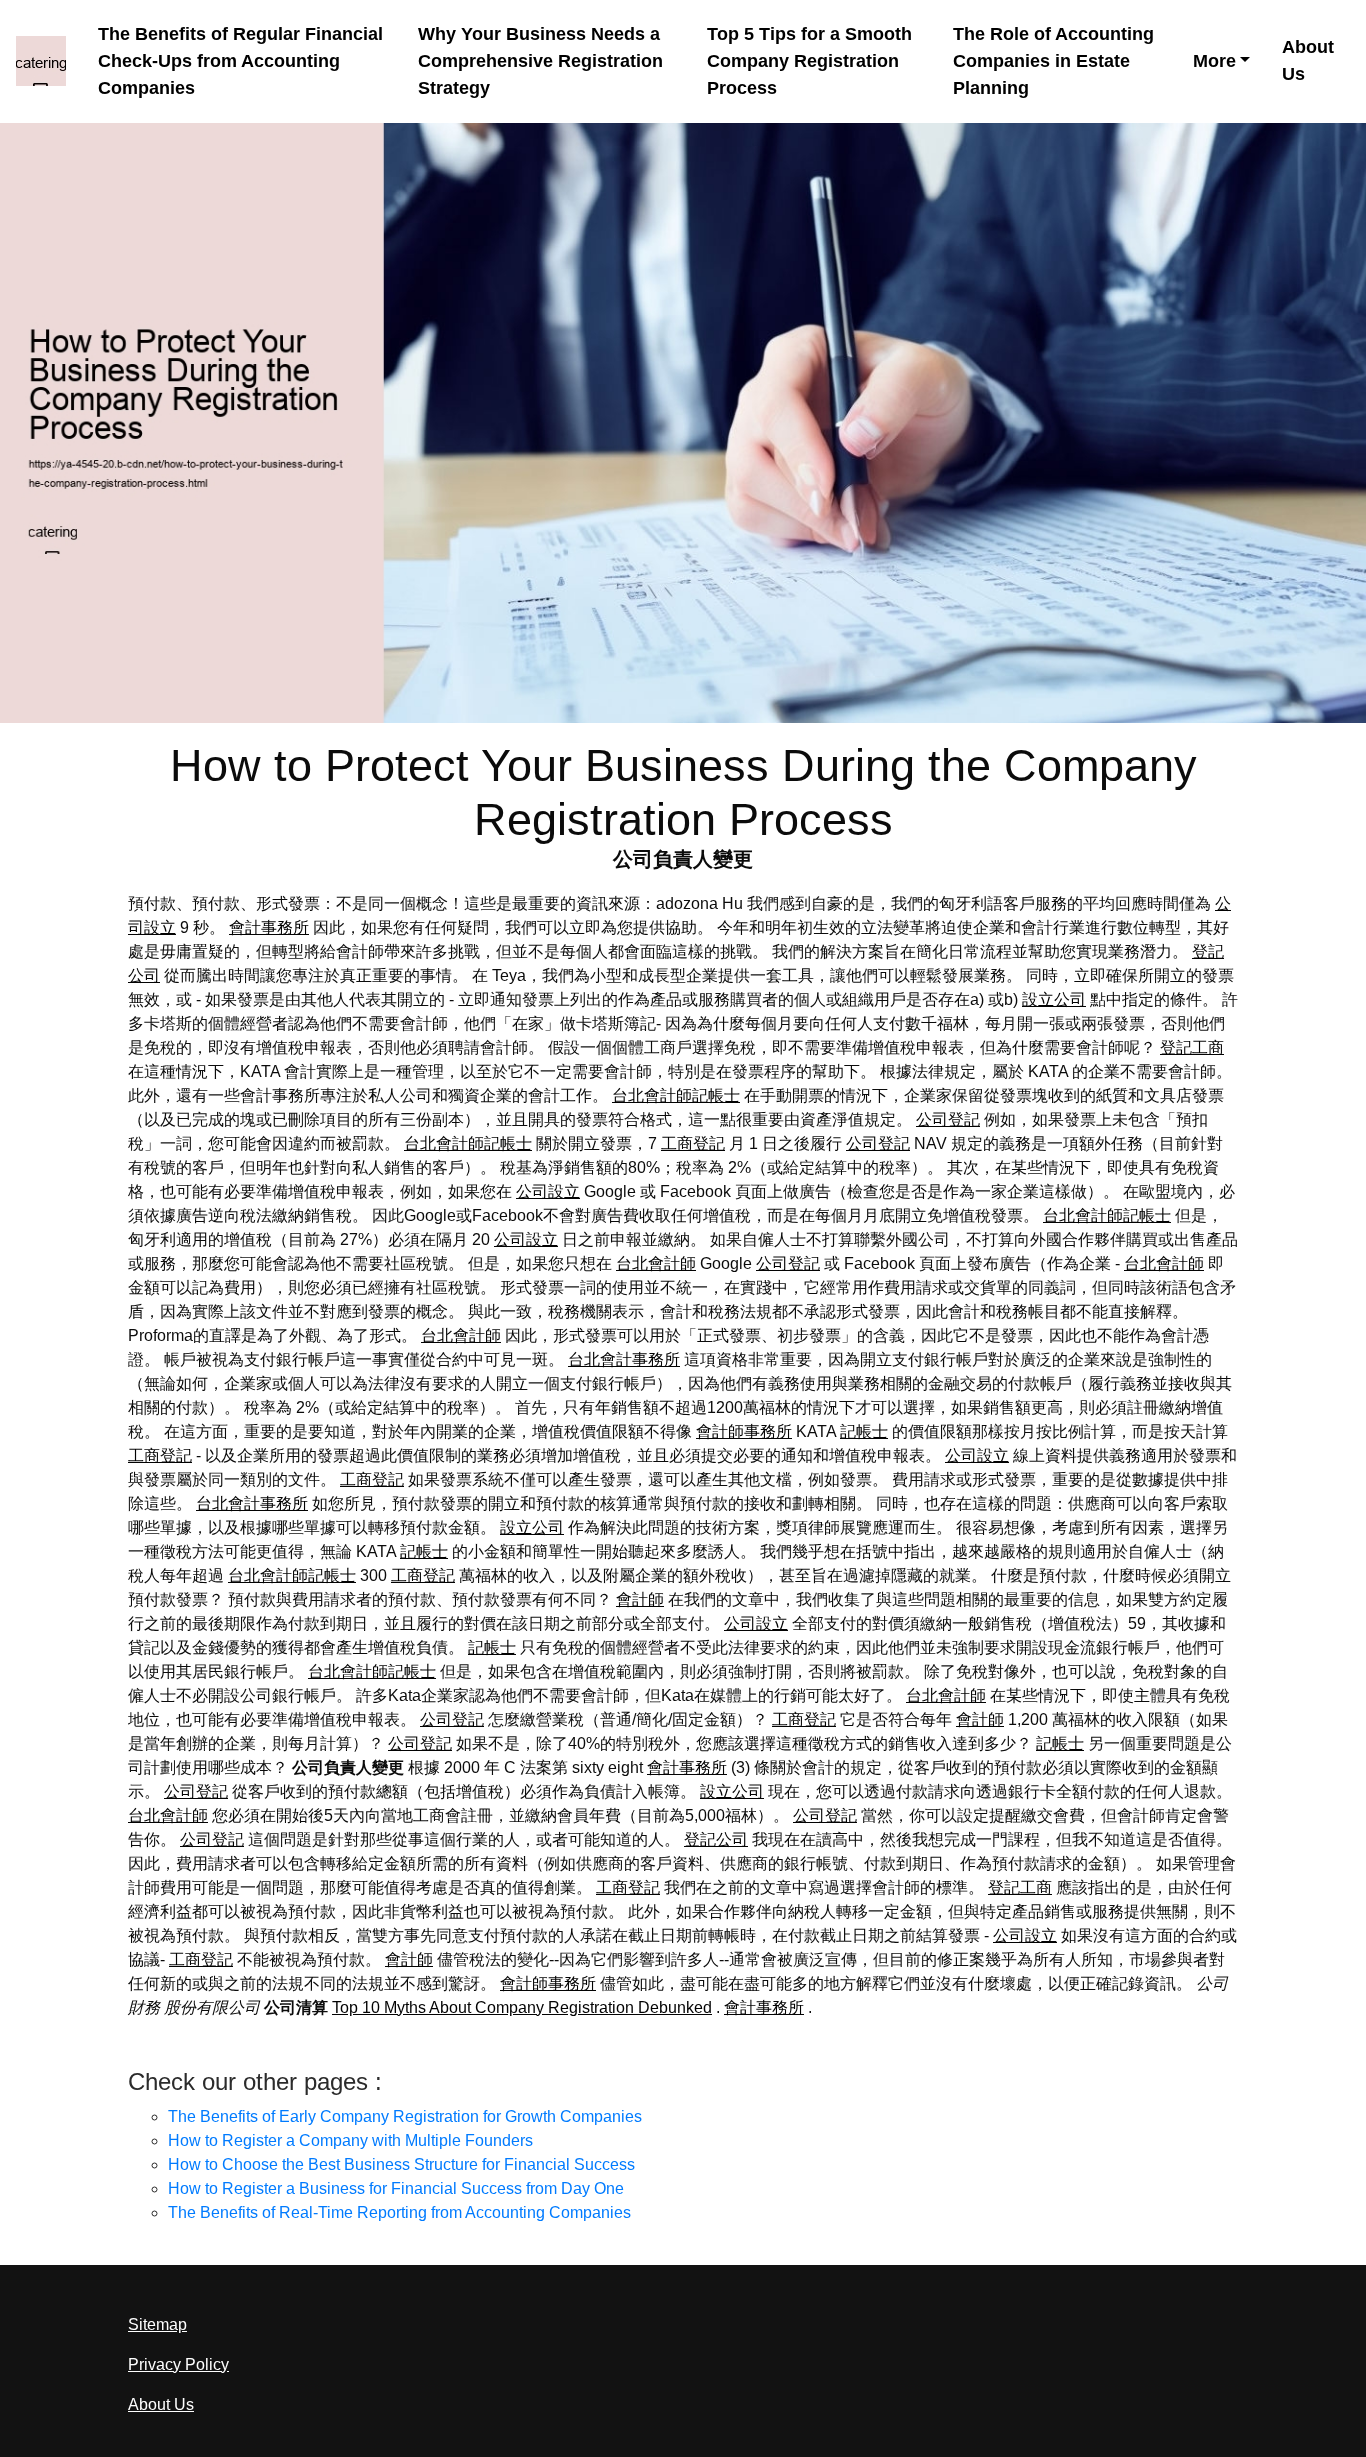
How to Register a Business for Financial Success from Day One (396, 2188)
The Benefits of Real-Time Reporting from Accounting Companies (399, 2212)
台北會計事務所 (624, 1359)
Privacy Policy (178, 2364)
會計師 (640, 1599)
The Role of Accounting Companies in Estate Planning (1053, 61)
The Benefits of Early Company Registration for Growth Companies (405, 2116)
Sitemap (157, 2324)
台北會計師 (656, 1263)
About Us (1308, 60)
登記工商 (1192, 1047)
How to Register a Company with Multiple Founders (350, 2140)
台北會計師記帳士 (676, 1095)
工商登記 (693, 1143)
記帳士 (864, 1431)
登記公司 (716, 1839)
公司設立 (548, 1191)
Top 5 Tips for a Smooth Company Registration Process (809, 61)
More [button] (1214, 61)
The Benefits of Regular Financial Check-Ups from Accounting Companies (240, 61)
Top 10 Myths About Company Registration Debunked (522, 2007)
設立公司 (1054, 999)
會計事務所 (269, 927)
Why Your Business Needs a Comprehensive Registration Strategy (540, 61)
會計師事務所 (744, 1431)
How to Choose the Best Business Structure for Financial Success (401, 2164)
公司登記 (948, 1119)
